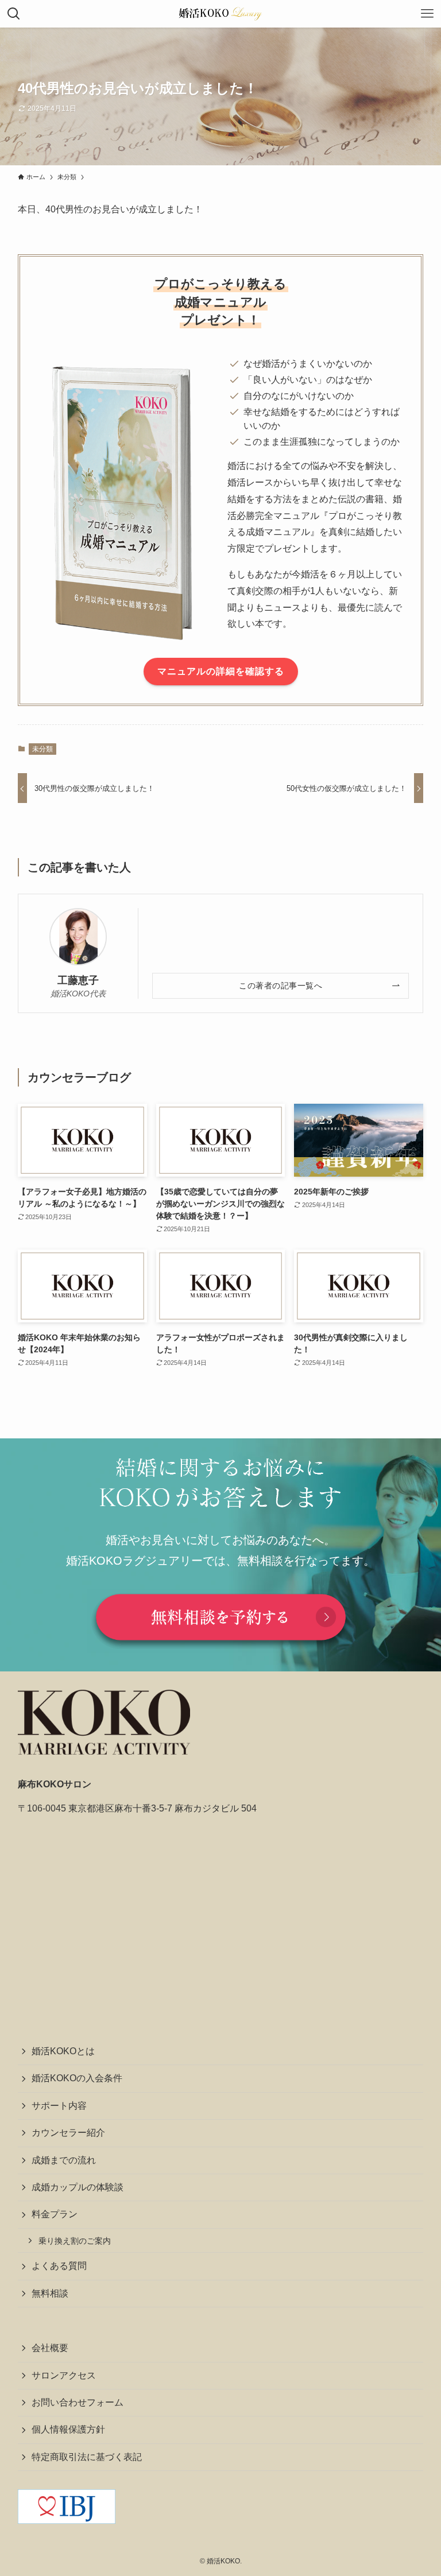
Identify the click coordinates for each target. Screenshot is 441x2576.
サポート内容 (59, 2106)
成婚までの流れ (64, 2160)
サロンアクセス (64, 2375)
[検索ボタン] (14, 14)
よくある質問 (59, 2266)
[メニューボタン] (427, 14)
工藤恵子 (78, 980)
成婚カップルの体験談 (78, 2187)
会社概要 (50, 2348)
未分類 (42, 749)
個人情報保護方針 (68, 2429)
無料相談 (50, 2293)
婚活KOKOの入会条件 (77, 2078)
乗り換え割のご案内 (75, 2241)
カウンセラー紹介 (68, 2133)
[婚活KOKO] (220, 14)
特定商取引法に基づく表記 (87, 2457)
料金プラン (55, 2214)
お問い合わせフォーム (78, 2402)
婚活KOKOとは (63, 2051)
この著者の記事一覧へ (281, 986)
